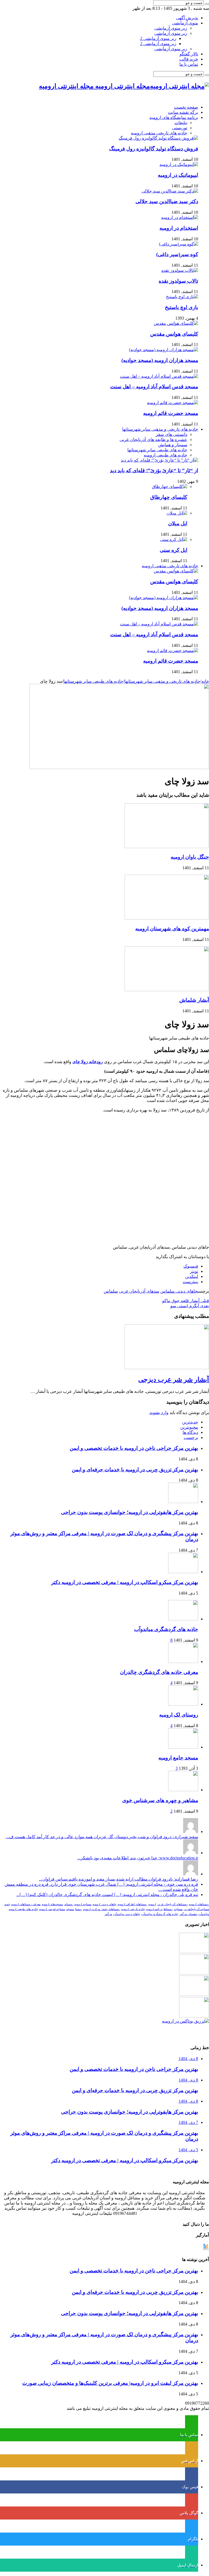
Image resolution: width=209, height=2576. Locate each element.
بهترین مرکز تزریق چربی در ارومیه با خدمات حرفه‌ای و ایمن (135, 1470)
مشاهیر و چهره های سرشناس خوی (160, 1800)
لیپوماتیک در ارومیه (178, 175)
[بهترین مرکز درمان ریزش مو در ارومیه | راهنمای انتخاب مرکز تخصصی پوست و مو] (194, 1994)
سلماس (111, 1291)
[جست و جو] (207, 4)
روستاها (168, 1909)
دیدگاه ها (190, 1432)
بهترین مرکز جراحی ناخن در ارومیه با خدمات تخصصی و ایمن (134, 1448)
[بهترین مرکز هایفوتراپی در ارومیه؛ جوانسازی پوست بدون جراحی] (194, 1952)
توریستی (180, 128)
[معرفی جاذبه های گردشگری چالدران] (183, 1662)
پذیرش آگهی (187, 18)
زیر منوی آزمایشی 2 (158, 38)
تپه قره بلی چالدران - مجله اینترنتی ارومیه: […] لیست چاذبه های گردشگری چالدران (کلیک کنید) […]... (107, 1895)
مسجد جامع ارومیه (178, 1758)
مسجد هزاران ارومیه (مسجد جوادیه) (160, 360)
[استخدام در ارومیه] (180, 217)
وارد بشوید (159, 1413)
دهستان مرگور (188, 1914)
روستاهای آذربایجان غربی (172, 1904)
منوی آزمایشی (185, 23)
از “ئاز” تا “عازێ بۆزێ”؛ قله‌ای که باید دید (154, 470)
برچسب (191, 1437)
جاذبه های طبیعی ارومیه (165, 455)
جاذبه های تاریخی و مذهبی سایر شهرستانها (160, 429)
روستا (79, 1909)
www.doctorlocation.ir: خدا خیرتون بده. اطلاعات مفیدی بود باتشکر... (138, 1858)
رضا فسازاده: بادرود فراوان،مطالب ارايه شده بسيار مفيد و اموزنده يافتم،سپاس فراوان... (119, 1879)
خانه (205, 681)
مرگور (108, 1914)
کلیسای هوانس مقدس (174, 334)
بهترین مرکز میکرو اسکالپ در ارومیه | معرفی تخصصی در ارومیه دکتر (125, 1582)
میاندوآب (204, 1914)
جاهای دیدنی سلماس (179, 1291)
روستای (69, 1904)
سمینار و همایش (173, 445)
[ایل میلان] (177, 513)
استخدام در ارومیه (179, 228)
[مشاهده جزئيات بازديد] (206, 2249)
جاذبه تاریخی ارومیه (133, 1909)
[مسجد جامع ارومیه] (183, 1747)
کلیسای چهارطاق (169, 497)
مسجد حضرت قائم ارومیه (171, 413)
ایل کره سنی (173, 550)
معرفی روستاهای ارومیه (26, 1904)
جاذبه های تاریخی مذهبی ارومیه (159, 133)
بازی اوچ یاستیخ (182, 307)
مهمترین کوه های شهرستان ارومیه (172, 929)
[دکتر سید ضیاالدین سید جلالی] (170, 191)
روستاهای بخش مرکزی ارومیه (102, 1909)
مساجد (178, 1909)
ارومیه (152, 1904)
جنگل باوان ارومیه (190, 857)
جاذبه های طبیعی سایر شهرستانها (157, 450)
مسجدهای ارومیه (52, 1904)
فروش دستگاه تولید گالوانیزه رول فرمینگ (154, 149)
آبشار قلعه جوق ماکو (186, 1301)
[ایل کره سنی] (174, 539)
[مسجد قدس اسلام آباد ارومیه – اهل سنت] (159, 376)
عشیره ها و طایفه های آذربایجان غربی (153, 440)
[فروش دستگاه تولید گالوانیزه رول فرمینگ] (158, 138)
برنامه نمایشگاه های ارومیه (174, 117)
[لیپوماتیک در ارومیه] (179, 164)
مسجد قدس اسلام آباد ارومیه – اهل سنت (154, 387)
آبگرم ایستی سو (190, 1306)
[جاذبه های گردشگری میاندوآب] (183, 1619)
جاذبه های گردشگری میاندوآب (166, 1629)
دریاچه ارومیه (154, 1909)
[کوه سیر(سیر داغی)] (179, 244)
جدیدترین (190, 1422)
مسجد (70, 1909)
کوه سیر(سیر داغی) (177, 254)
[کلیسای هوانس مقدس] (176, 323)
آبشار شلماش (194, 1000)
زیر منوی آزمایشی (171, 28)
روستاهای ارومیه (199, 1904)
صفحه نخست (186, 107)
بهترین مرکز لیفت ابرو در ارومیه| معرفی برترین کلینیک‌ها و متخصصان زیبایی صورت (110, 2383)
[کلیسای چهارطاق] (170, 486)
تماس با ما (189, 64)
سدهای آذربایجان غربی (139, 1291)
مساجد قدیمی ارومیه (52, 1909)
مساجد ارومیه (83, 1904)
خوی (7, 1904)
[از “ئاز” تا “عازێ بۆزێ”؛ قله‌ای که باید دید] (159, 460)
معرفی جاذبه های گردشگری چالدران (159, 1672)
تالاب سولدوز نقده (178, 281)
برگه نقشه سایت (183, 112)
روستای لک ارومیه (179, 1715)
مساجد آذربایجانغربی (196, 1909)
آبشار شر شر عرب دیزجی (174, 1380)
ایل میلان (178, 523)
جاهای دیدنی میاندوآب (127, 1914)
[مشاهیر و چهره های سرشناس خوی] (183, 1790)
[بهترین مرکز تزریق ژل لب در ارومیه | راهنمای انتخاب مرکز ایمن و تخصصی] (194, 2016)
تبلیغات (181, 123)
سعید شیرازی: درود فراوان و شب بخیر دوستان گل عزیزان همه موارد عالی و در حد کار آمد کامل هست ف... (102, 1837)
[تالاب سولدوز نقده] (180, 270)
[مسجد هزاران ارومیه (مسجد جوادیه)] (164, 350)
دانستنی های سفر (171, 434)
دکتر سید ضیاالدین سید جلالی (167, 201)
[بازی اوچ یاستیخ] (182, 297)
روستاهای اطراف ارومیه (132, 1904)
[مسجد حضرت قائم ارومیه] (173, 403)
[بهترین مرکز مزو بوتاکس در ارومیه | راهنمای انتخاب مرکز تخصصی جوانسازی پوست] (185, 2021)
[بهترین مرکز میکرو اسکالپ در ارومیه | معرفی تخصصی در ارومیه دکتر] (194, 1973)
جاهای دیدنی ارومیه (104, 1904)
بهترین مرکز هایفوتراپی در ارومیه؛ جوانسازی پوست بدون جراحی (130, 1512)
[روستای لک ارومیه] (183, 1704)
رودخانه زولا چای (88, 1062)
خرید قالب (189, 59)
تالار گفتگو (189, 54)
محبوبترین (189, 1427)
